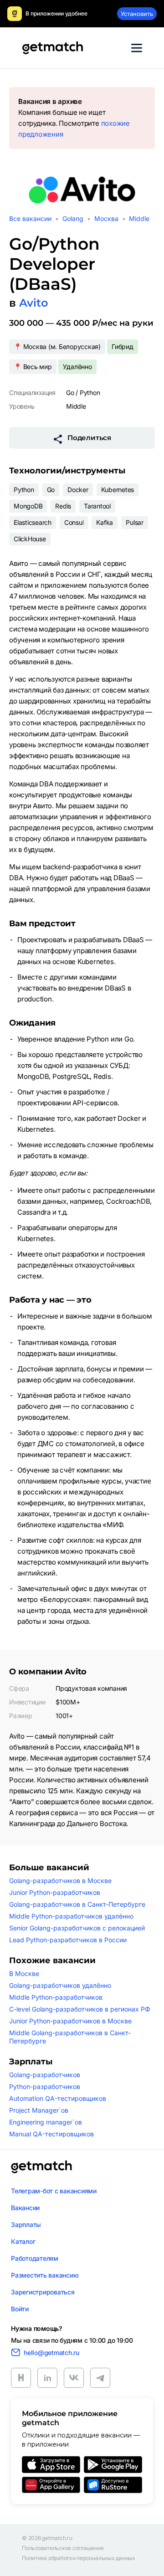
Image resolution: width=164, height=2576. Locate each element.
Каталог (23, 2241)
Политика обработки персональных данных (79, 2558)
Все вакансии (30, 218)
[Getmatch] (52, 48)
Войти (20, 2309)
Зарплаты (26, 2224)
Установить (137, 14)
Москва (106, 218)
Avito (33, 303)
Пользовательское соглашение (63, 2548)
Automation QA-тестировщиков (58, 2098)
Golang (73, 218)
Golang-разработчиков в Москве (60, 1881)
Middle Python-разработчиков (56, 1997)
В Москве (24, 1973)
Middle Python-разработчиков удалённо (71, 1916)
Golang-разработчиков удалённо (60, 1985)
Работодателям (35, 2258)
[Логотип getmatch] (41, 2167)
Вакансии (25, 2208)
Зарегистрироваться (43, 2292)
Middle (139, 218)
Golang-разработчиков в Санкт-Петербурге (77, 1904)
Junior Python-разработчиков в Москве (70, 2021)
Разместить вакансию (45, 2275)
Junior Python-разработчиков (55, 1892)
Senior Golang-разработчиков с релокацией (77, 1928)
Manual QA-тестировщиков (51, 2134)
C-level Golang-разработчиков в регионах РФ (80, 2009)
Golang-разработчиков (45, 2075)
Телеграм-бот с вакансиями (54, 2191)
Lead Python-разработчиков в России (68, 1940)
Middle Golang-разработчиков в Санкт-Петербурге (70, 2037)
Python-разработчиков (45, 2086)
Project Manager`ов (39, 2110)
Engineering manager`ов (46, 2122)
